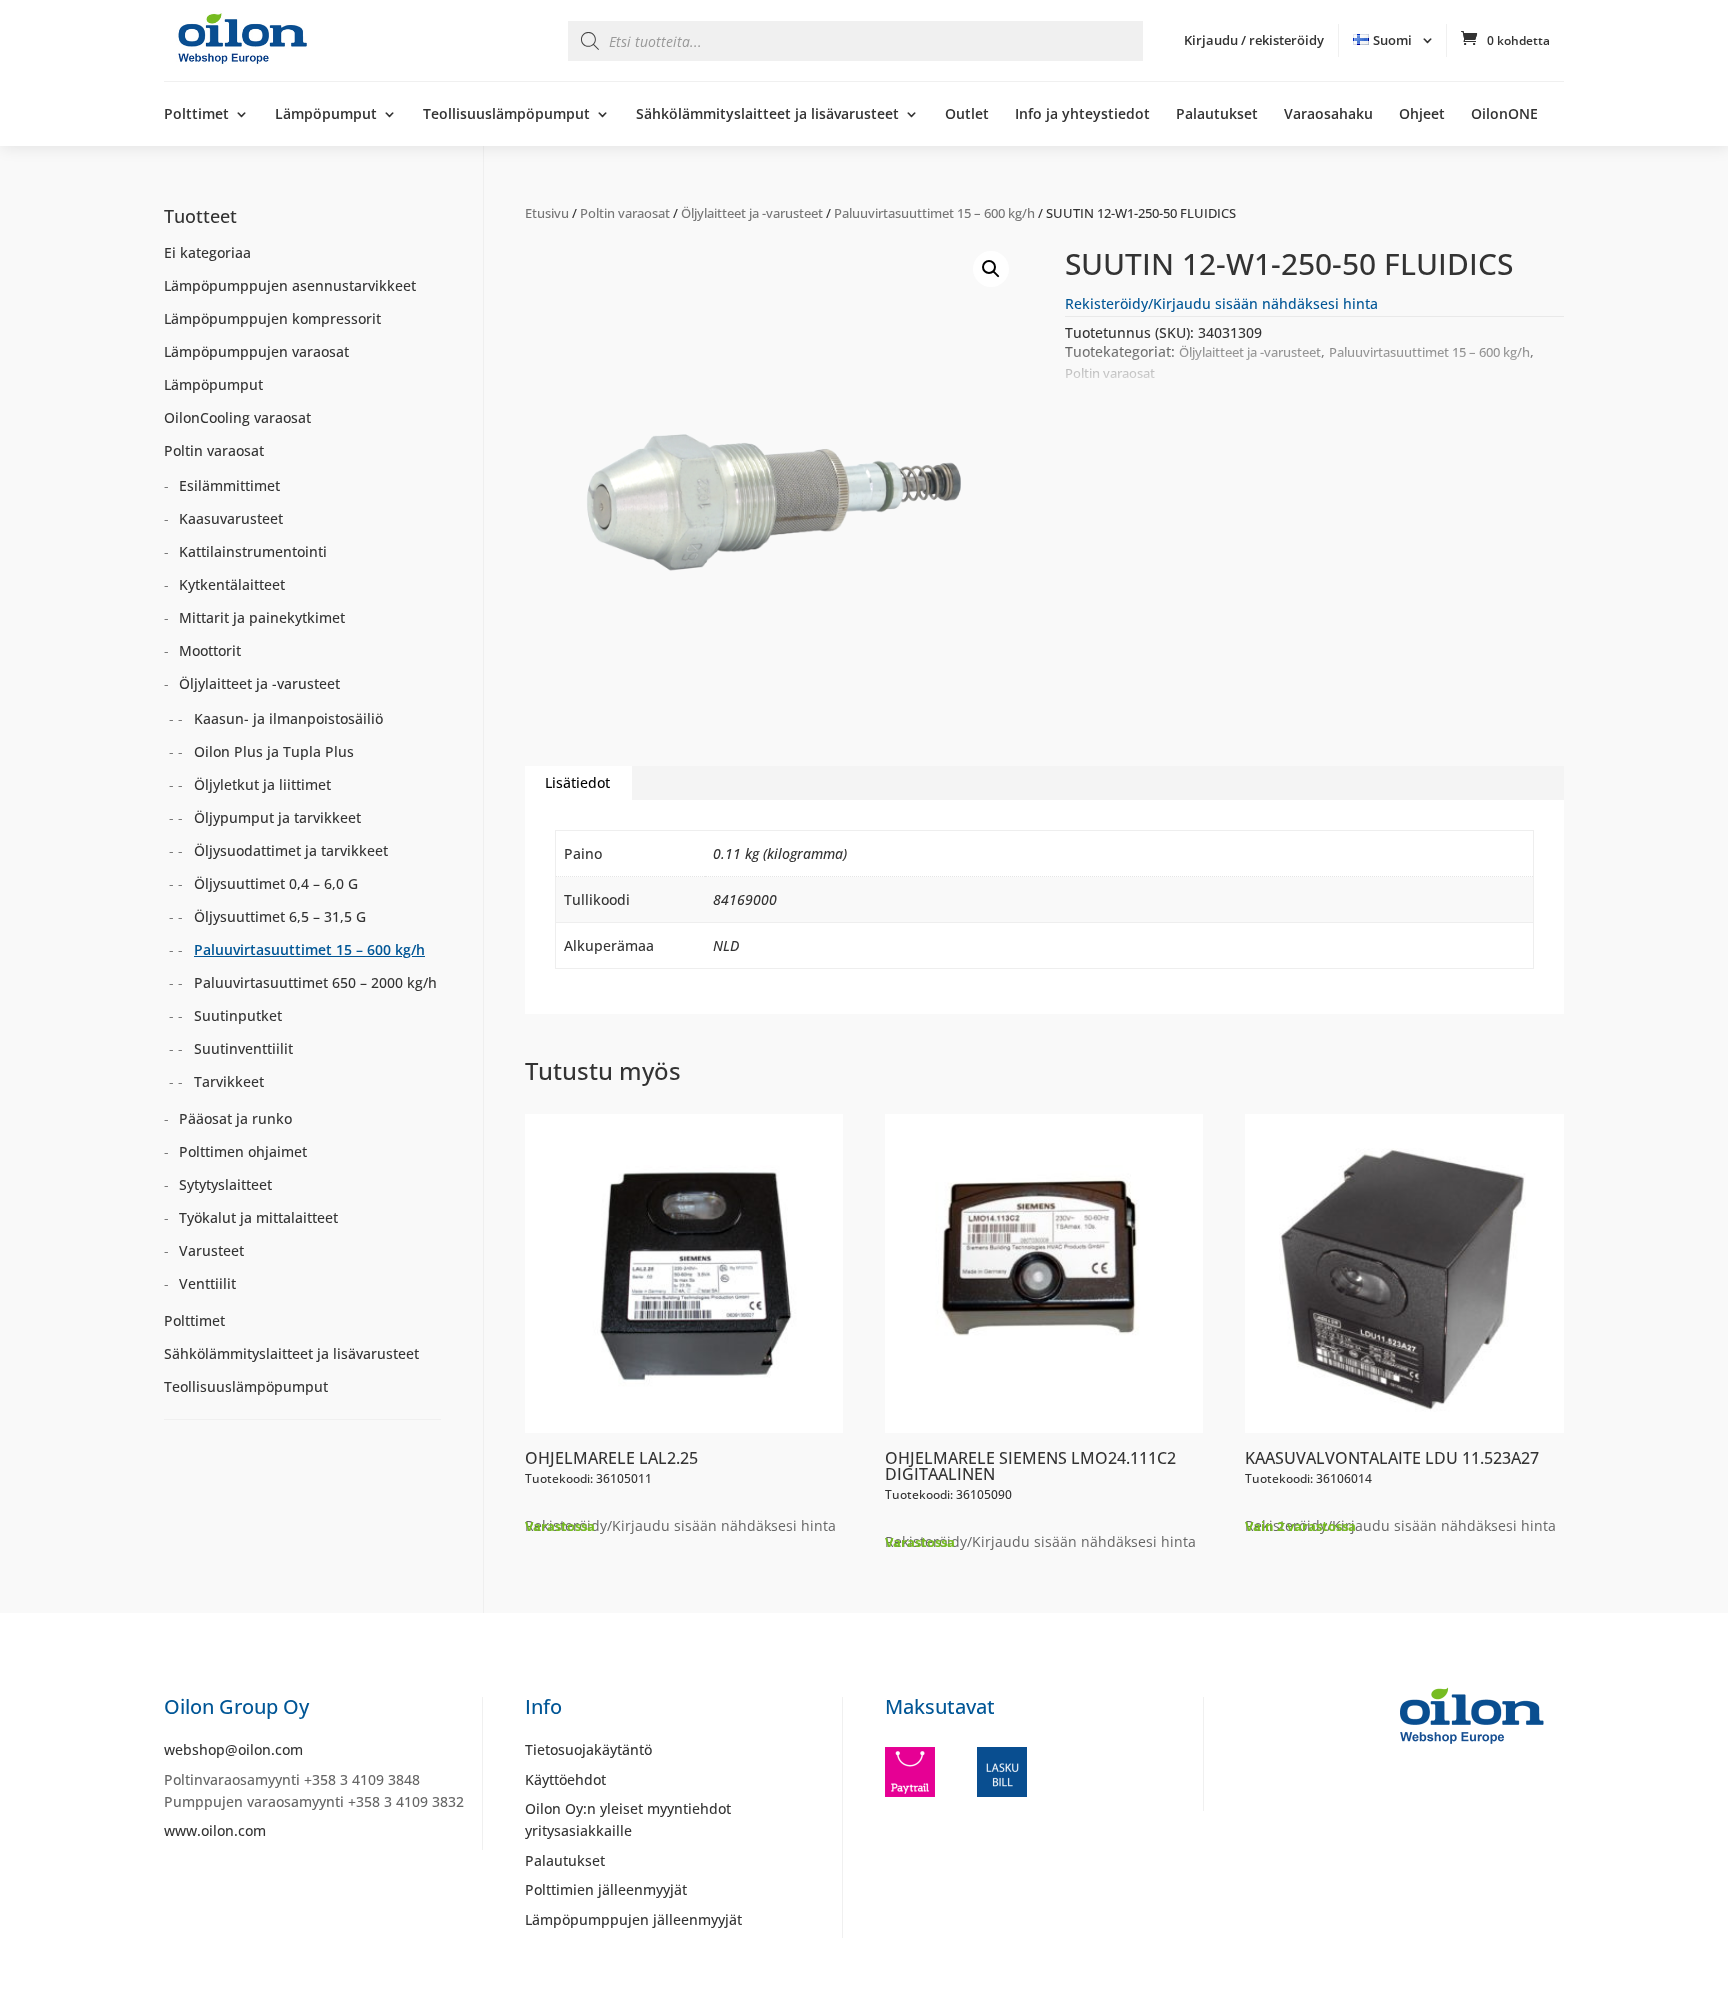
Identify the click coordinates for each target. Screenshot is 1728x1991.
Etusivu (547, 213)
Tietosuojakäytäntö (588, 1749)
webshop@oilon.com (233, 1749)
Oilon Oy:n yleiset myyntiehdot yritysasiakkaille (628, 1819)
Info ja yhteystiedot (1082, 115)
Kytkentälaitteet (232, 584)
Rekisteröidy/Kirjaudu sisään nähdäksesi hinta (1221, 303)
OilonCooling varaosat (237, 417)
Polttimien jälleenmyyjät (606, 1889)
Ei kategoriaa (207, 252)
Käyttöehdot (565, 1779)
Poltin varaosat (625, 213)
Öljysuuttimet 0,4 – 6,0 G (276, 883)
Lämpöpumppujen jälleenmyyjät (633, 1919)
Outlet (967, 115)
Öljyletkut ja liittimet (262, 784)
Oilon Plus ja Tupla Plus (274, 751)
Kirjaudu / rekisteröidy (1254, 40)
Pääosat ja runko (235, 1118)
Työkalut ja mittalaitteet (258, 1217)
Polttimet (196, 115)
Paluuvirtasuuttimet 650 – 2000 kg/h (315, 982)
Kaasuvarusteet (231, 518)
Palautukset (1217, 115)
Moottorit (210, 650)
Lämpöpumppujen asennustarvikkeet (290, 285)
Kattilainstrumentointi (253, 551)
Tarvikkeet (229, 1081)
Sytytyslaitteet (225, 1184)
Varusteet (211, 1250)
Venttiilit (207, 1283)
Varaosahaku (1328, 115)
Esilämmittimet (229, 485)
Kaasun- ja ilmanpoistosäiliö (288, 718)
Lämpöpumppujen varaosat (256, 351)
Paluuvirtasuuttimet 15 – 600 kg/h (934, 213)
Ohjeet (1422, 115)
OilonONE (1504, 115)
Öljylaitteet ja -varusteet (752, 213)
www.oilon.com (215, 1830)
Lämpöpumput (326, 115)
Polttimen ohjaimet (243, 1151)
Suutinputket (238, 1015)
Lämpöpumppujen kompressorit (272, 318)
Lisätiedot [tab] (577, 782)
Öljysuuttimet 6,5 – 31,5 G (280, 916)
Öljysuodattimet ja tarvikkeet (291, 850)
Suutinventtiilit (243, 1048)
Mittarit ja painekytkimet (262, 617)
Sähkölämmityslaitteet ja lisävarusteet (767, 115)
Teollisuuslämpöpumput (506, 115)
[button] (991, 269)
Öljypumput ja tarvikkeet (277, 817)
